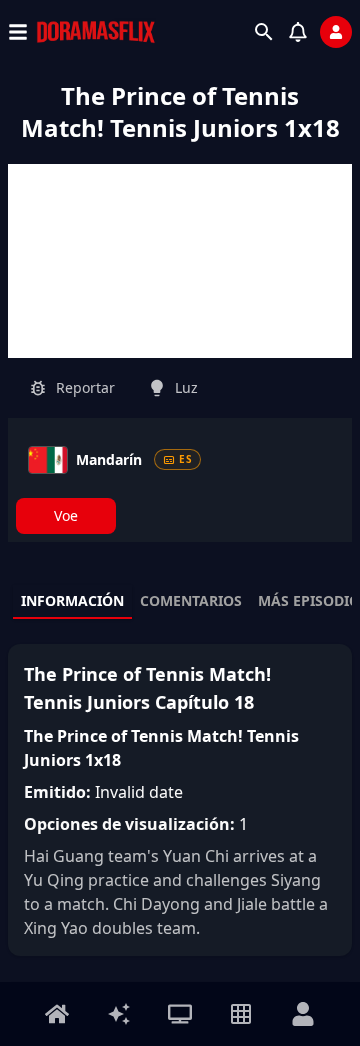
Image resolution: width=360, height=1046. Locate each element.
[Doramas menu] (180, 1014)
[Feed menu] (119, 1014)
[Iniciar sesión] (336, 32)
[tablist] (180, 602)
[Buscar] (264, 32)
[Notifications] (298, 32)
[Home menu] (57, 1014)
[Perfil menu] (303, 1014)
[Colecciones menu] (241, 1014)
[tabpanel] (180, 800)
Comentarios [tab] (191, 600)
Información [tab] (72, 600)
